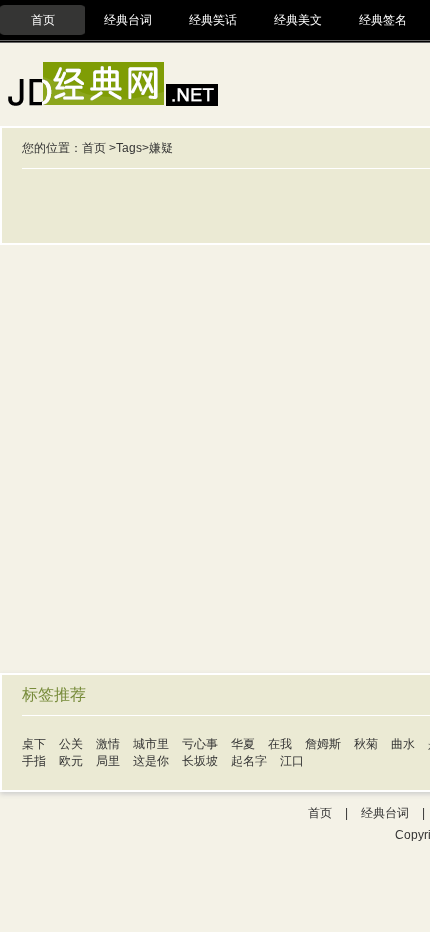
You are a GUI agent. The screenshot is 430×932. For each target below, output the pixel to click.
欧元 (71, 761)
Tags (129, 148)
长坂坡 (200, 761)
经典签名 (383, 20)
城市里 (151, 744)
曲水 (403, 744)
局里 (108, 761)
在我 (280, 744)
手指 (34, 761)
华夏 (243, 744)
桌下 (34, 744)
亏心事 (200, 744)
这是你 (151, 761)
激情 (108, 744)
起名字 (249, 761)
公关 (71, 744)
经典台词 (128, 20)
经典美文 (298, 20)
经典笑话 (213, 20)
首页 (43, 20)
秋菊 (366, 744)
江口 (292, 761)
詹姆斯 (323, 744)
